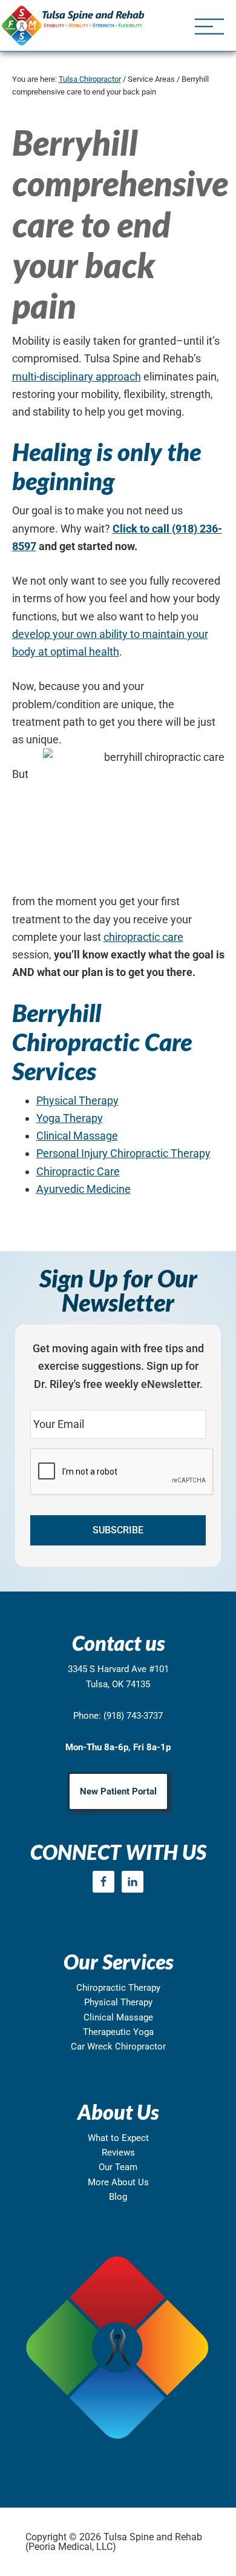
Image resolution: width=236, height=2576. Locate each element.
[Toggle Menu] (209, 28)
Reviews (118, 2153)
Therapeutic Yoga (118, 2032)
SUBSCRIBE (118, 1530)
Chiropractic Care (78, 1171)
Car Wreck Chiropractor (118, 2047)
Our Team (118, 2167)
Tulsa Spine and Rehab (73, 25)
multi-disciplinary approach (77, 377)
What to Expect (118, 2138)
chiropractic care (143, 937)
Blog (118, 2197)
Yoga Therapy (70, 1118)
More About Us (118, 2182)
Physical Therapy (77, 1100)
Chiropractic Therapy (118, 1988)
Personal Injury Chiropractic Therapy (123, 1153)
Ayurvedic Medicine (84, 1189)
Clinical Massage (77, 1136)
